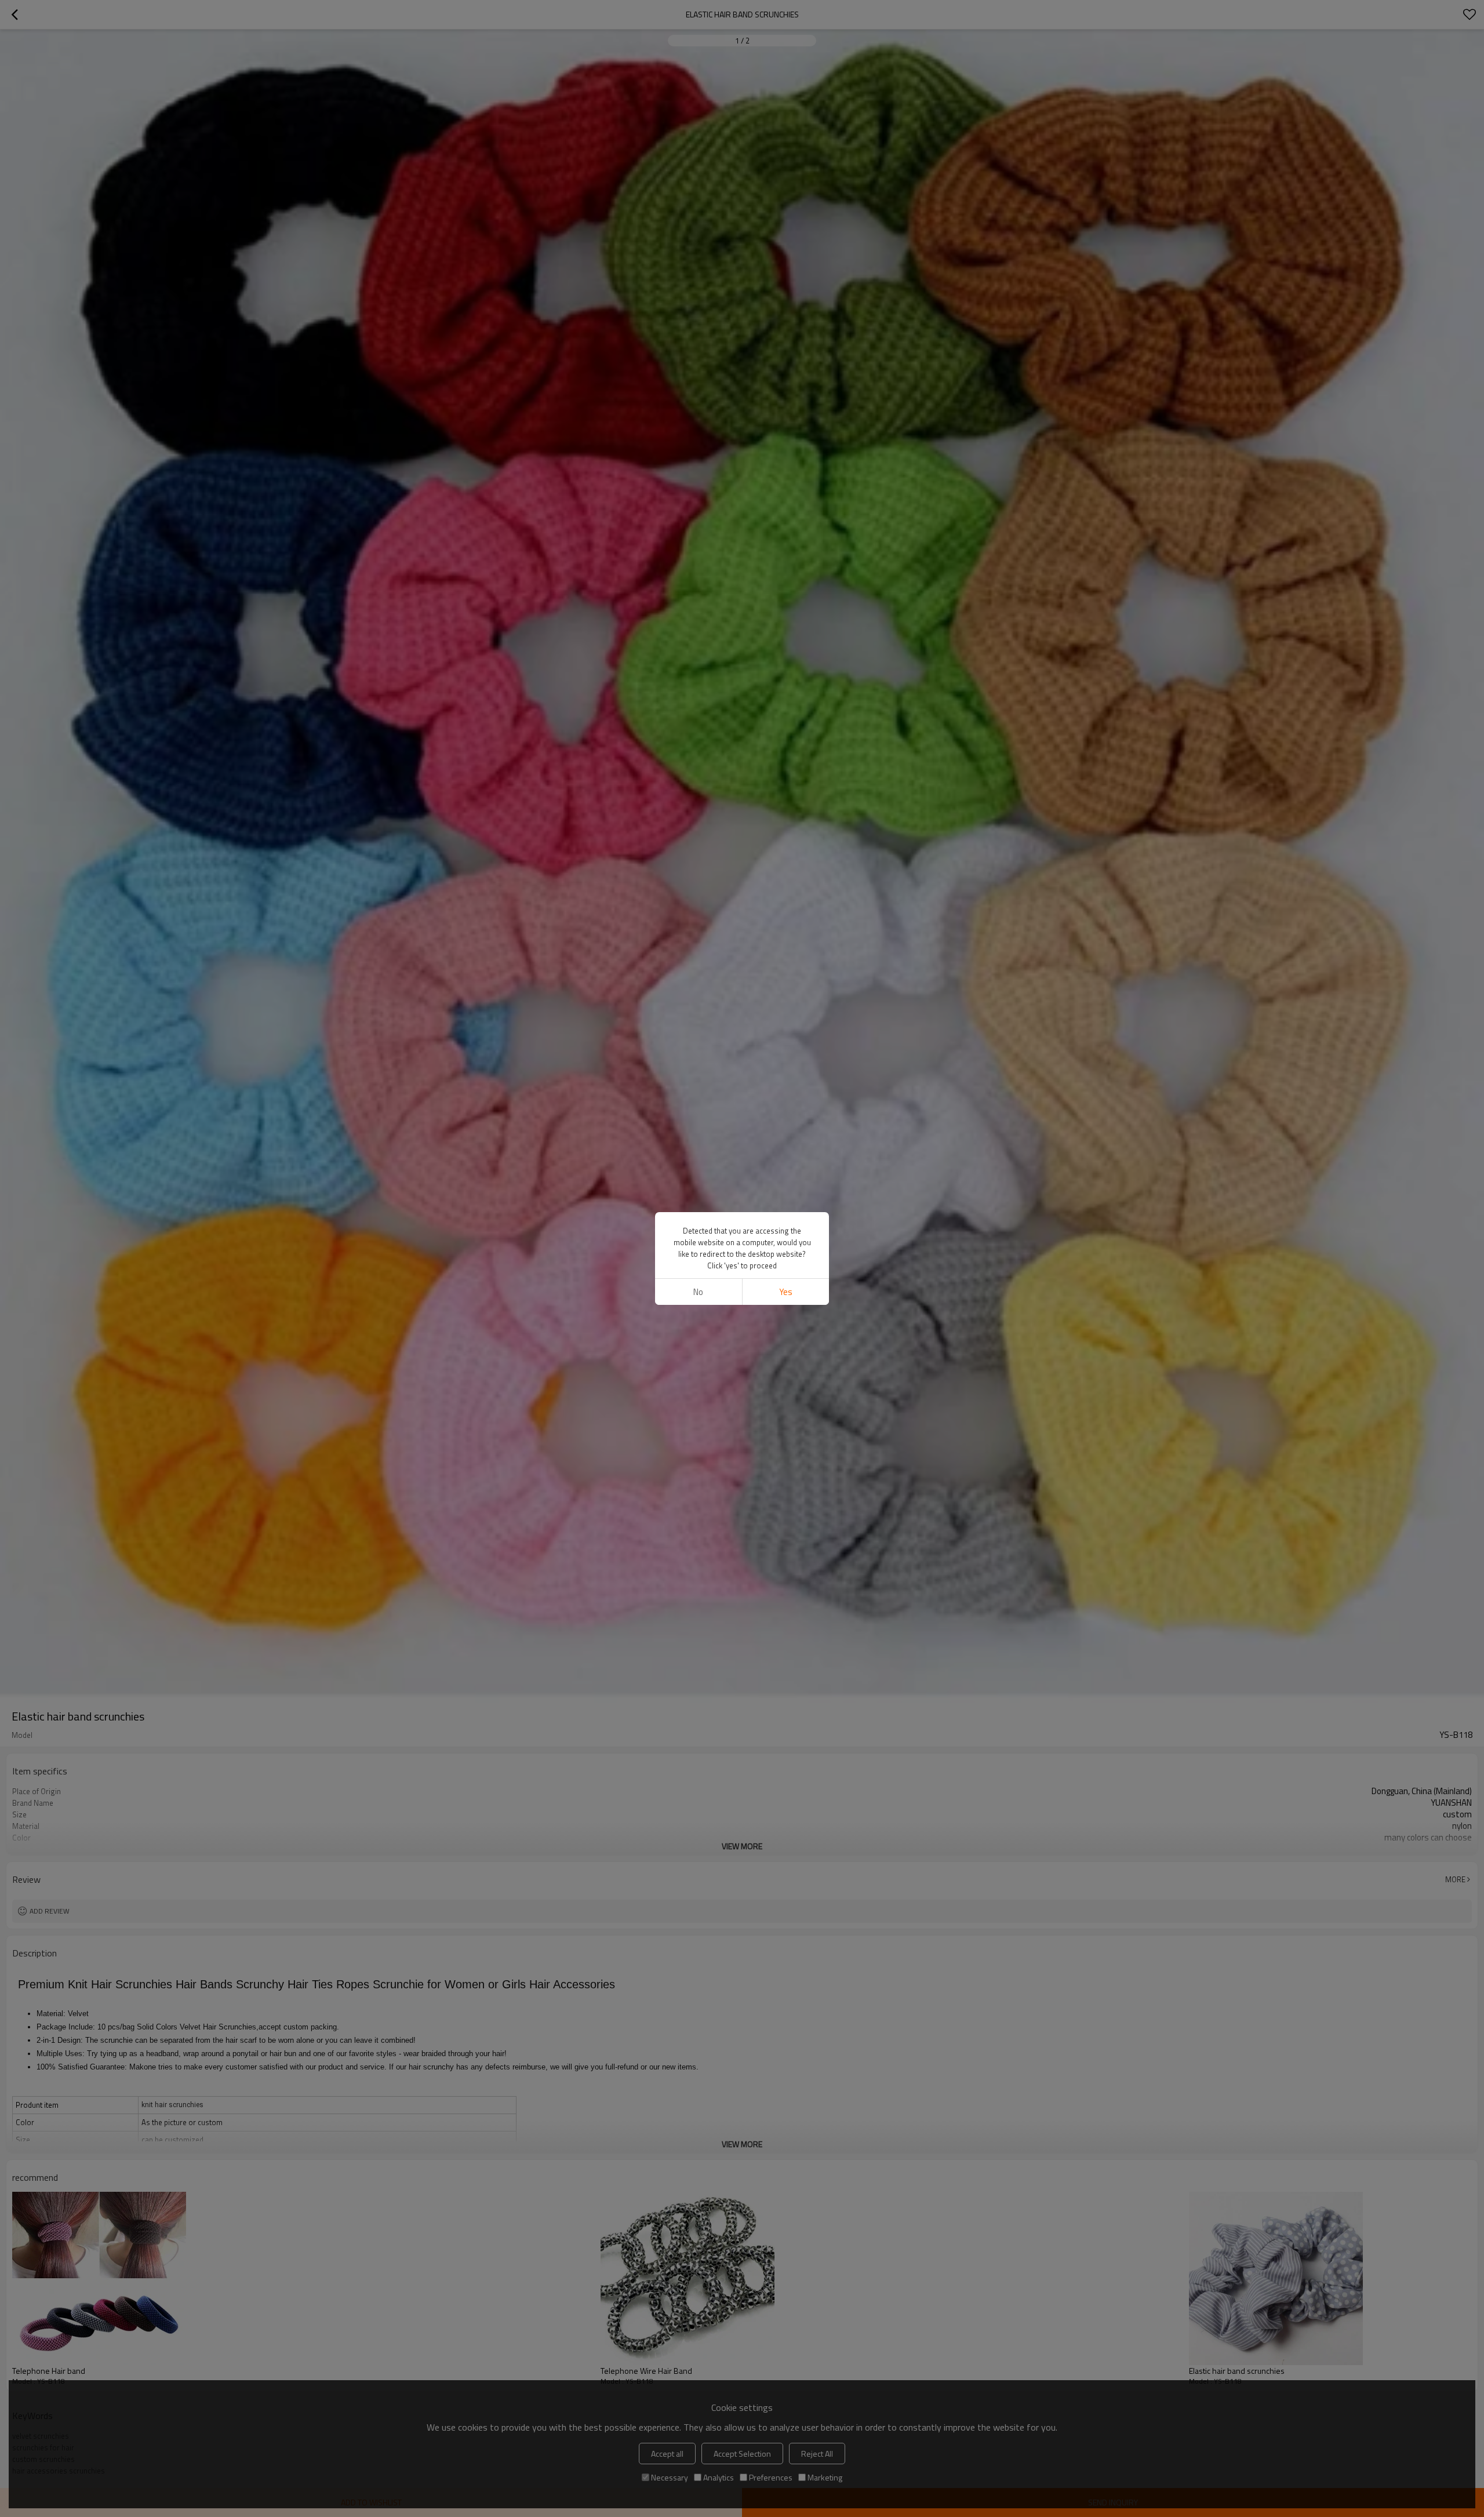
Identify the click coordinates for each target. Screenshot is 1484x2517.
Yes (786, 1292)
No (698, 1292)
